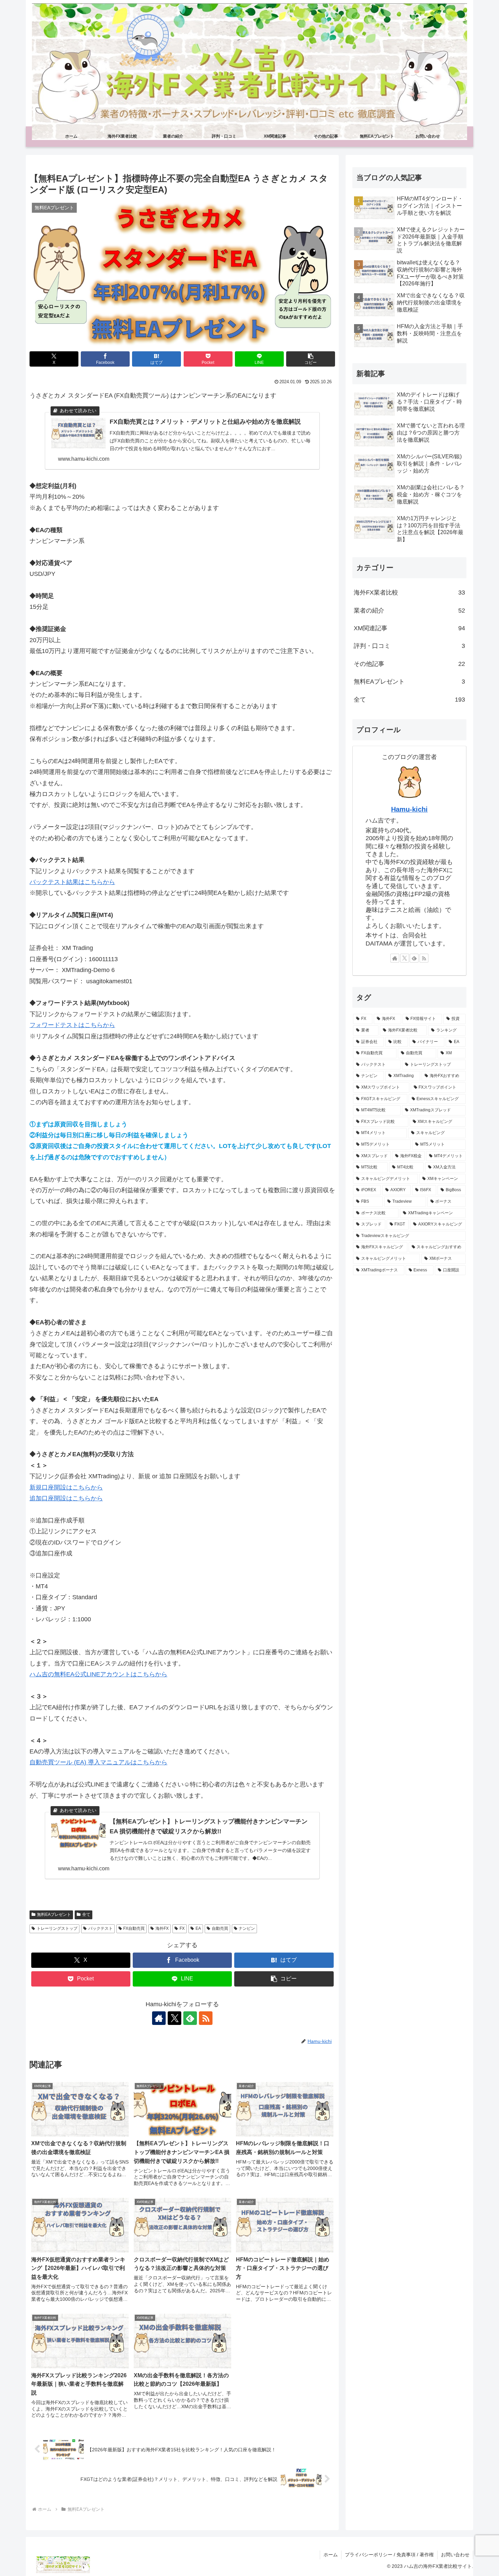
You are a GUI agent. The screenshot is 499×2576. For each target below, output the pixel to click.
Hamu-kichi (409, 809)
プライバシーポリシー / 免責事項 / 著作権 (389, 2555)
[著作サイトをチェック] (159, 2018)
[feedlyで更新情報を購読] (190, 2018)
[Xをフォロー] (174, 2018)
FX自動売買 (134, 1928)
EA (198, 1928)
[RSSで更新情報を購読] (206, 2018)
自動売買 (220, 1928)
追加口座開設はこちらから (66, 1498)
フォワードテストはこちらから (72, 1025)
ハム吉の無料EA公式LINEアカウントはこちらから (98, 1674)
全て (86, 1915)
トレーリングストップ (57, 1928)
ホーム (331, 2555)
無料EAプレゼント (54, 1915)
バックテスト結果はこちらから (72, 882)
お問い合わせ (455, 2555)
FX (182, 1928)
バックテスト (100, 1928)
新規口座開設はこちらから (66, 1487)
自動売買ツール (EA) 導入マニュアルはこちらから (98, 1762)
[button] (311, 359)
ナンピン (247, 1928)
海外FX (162, 1928)
